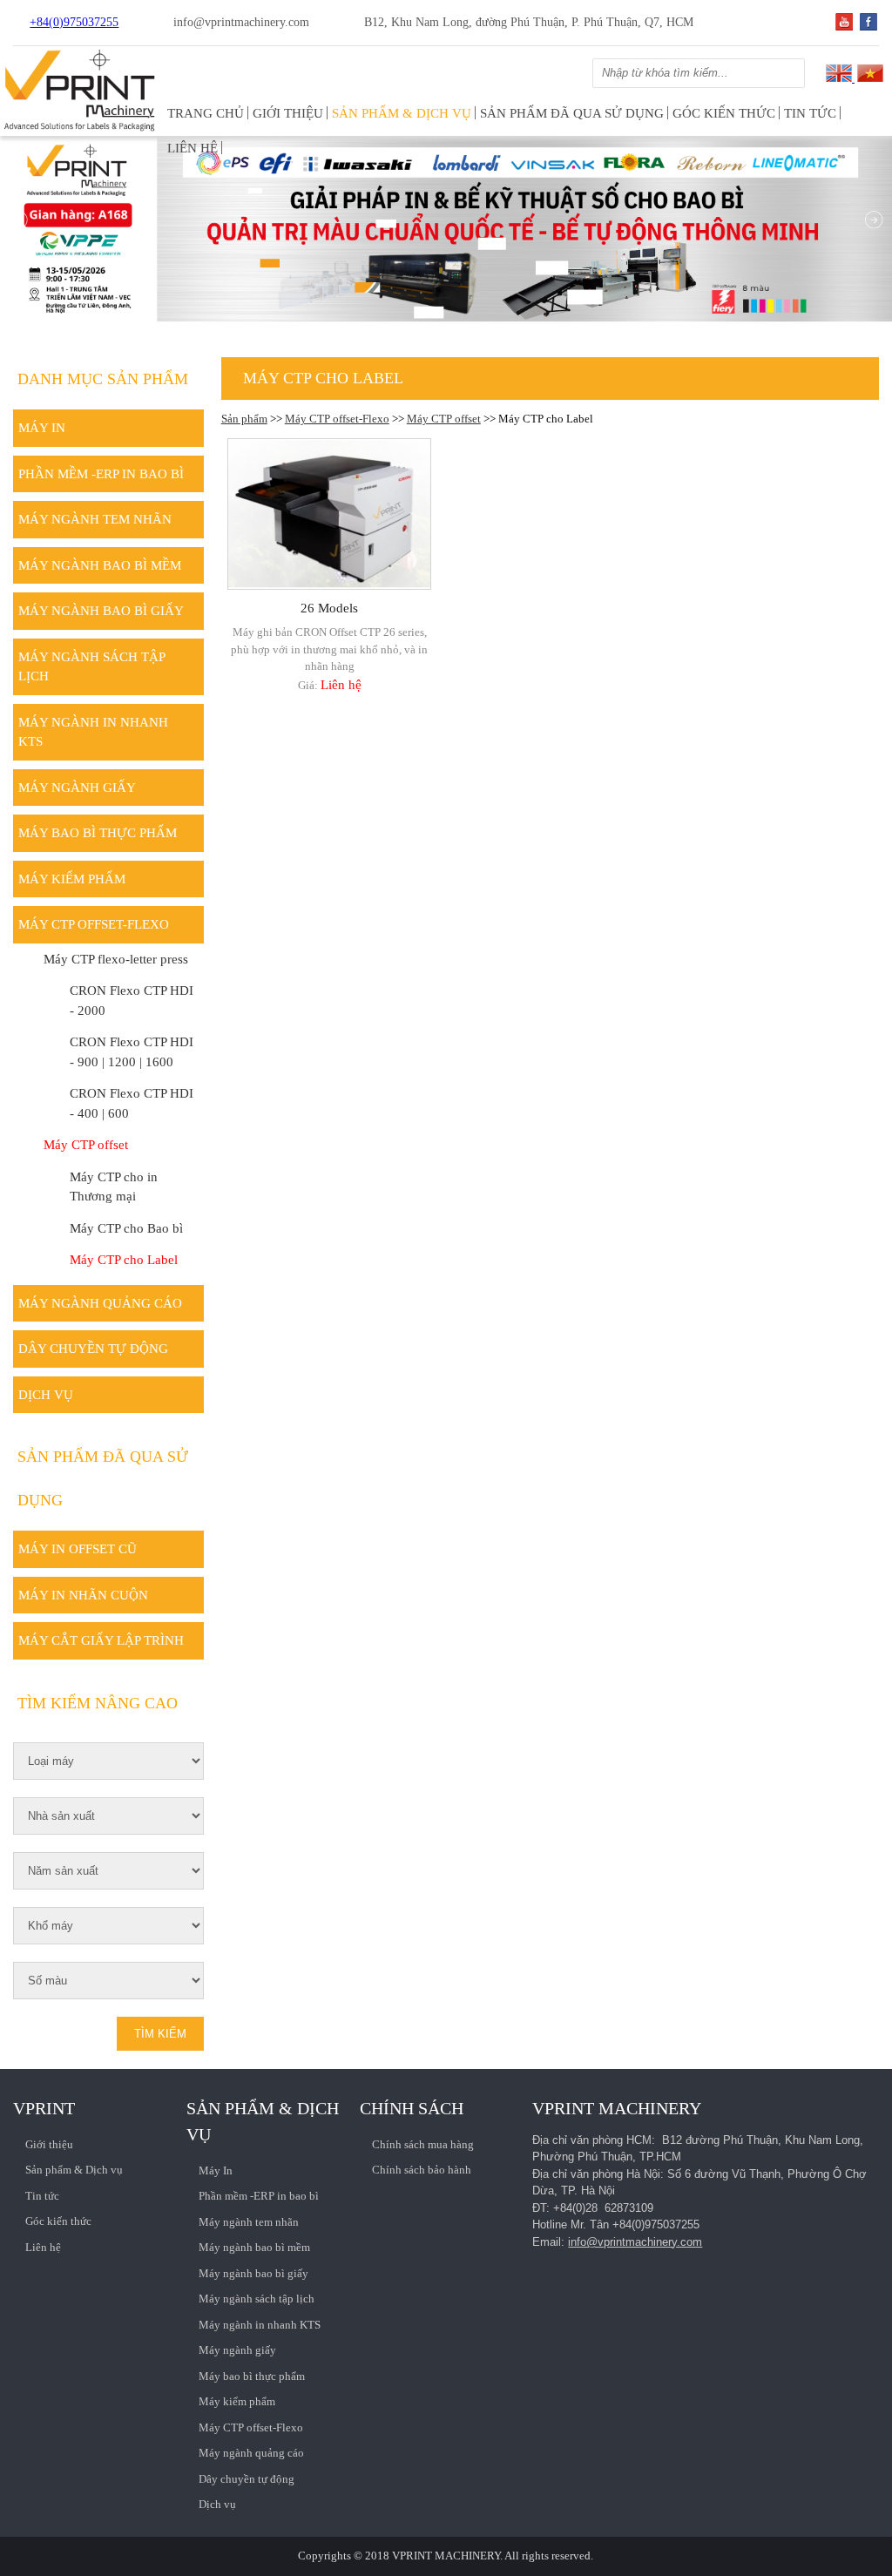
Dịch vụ (46, 1395)
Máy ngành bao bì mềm (100, 565)
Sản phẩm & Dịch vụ (402, 113)
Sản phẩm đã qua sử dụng (572, 113)
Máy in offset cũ (78, 1549)
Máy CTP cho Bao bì (126, 1228)
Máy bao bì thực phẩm (98, 833)
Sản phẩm (244, 419)
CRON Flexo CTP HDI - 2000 (132, 1001)
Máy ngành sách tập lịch (92, 667)
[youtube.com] (844, 27)
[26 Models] (329, 514)
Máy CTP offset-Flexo (337, 419)
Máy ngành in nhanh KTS (93, 732)
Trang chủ (206, 113)
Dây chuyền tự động (93, 1349)
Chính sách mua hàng (423, 2144)
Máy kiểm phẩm (72, 879)
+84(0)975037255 (74, 22)
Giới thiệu (288, 113)
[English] (839, 78)
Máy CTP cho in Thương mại (114, 1187)
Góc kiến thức (724, 113)
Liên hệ (193, 148)
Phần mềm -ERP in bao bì (101, 474)
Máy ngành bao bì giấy (101, 611)
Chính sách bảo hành (422, 2170)
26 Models (329, 608)
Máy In (42, 428)
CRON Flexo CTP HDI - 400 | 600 (132, 1103)
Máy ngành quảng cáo (100, 1303)
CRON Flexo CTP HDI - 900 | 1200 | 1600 (132, 1052)
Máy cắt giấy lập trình (101, 1640)
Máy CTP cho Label (124, 1260)
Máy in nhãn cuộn (83, 1595)
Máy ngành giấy (77, 788)
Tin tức (810, 113)
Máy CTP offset (444, 419)
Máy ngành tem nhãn (95, 519)
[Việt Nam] (869, 78)
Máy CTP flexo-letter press (116, 959)
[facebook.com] (868, 27)
